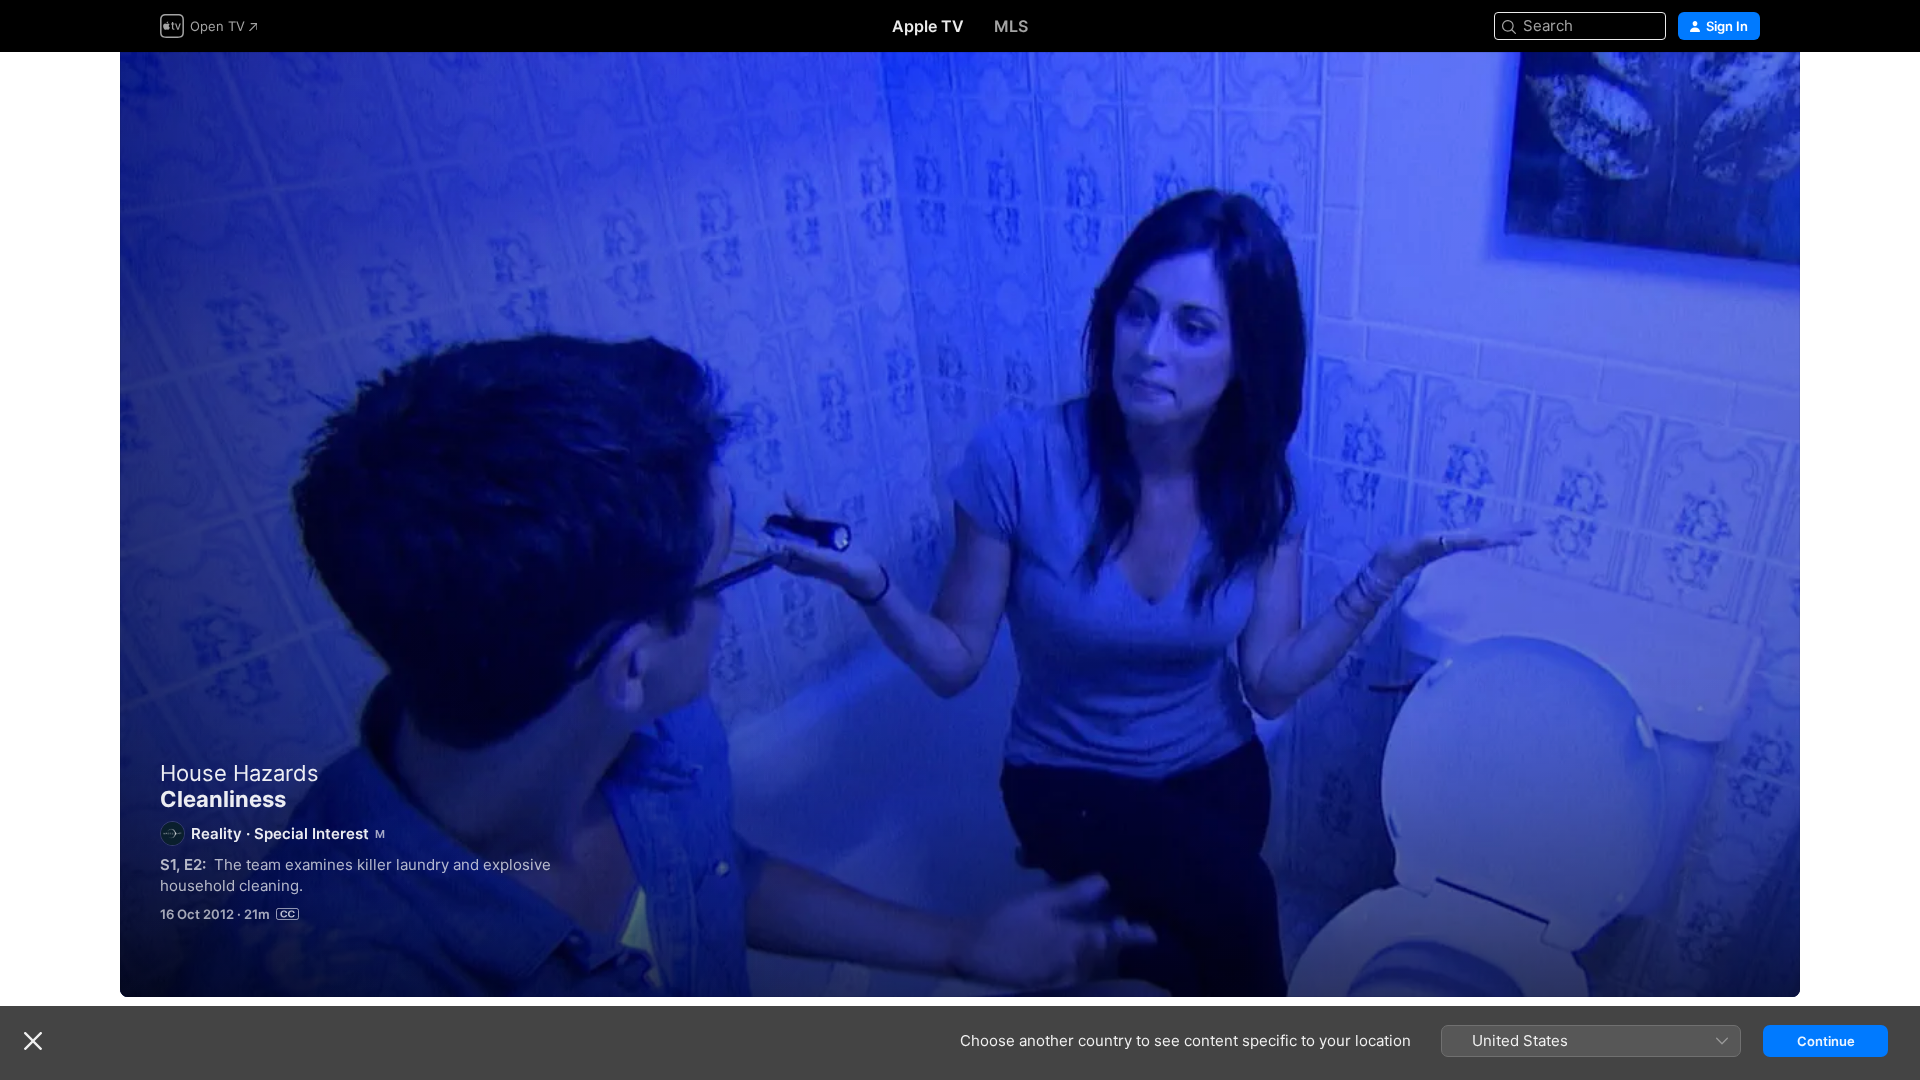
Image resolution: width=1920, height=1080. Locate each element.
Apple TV (928, 26)
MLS (1011, 26)
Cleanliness (960, 524)
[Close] (33, 1041)
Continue (1826, 1041)
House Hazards (239, 773)
